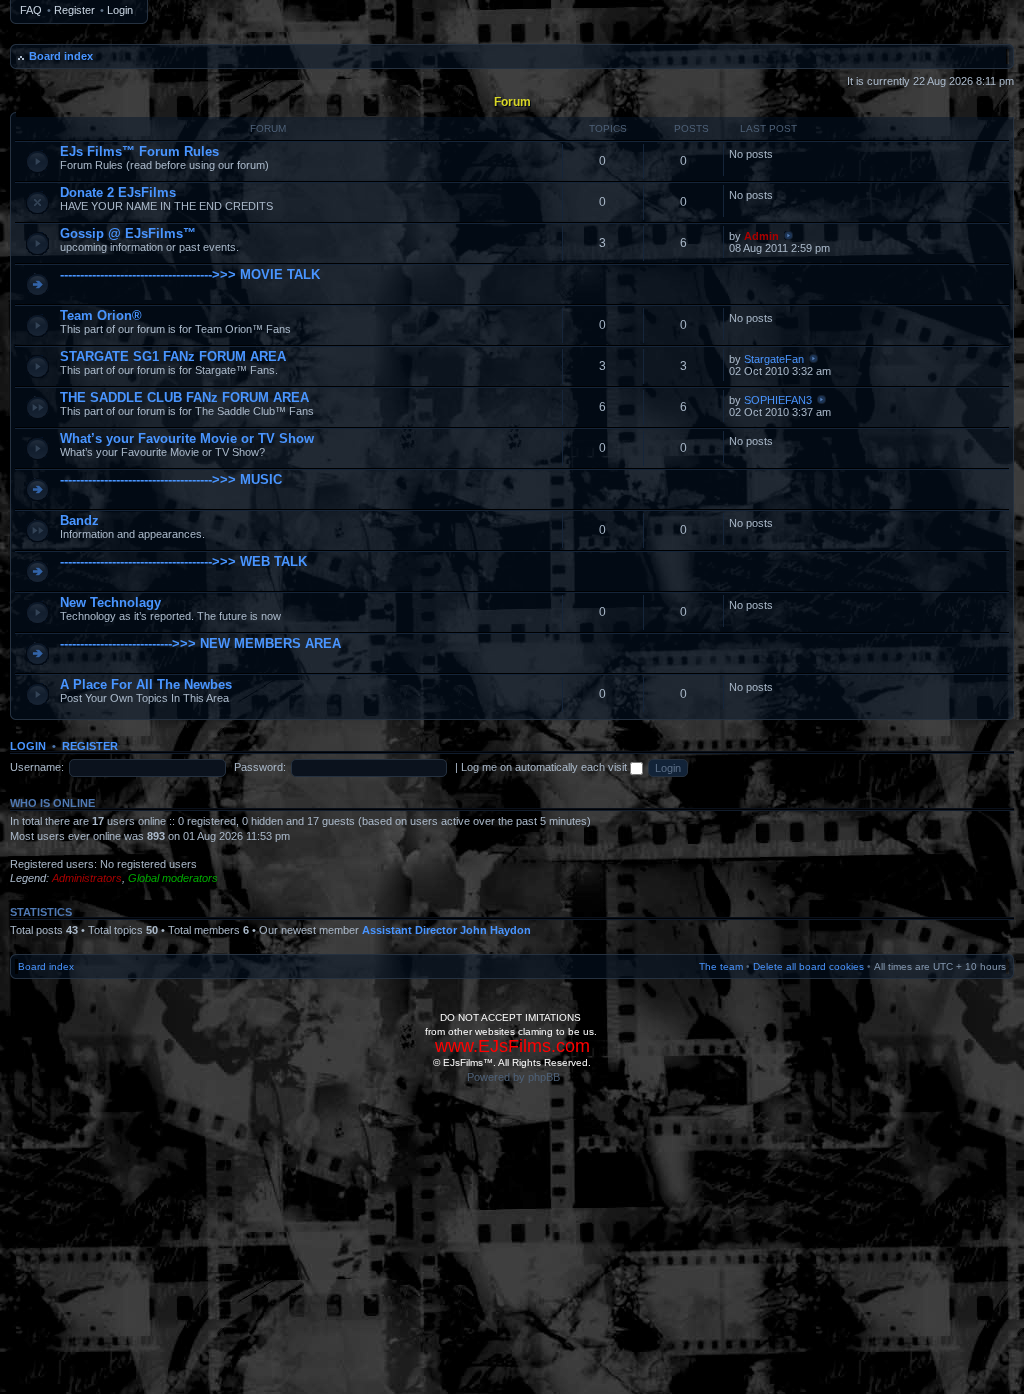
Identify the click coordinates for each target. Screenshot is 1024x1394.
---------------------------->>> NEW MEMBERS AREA (200, 643)
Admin (761, 236)
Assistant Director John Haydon (446, 930)
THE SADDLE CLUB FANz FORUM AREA (184, 397)
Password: (260, 767)
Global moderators (173, 878)
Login (120, 10)
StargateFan (774, 359)
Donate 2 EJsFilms (118, 192)
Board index (61, 56)
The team (721, 966)
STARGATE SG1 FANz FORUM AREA (173, 356)
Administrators (87, 878)
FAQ (31, 10)
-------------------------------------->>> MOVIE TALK (190, 274)
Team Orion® (101, 315)
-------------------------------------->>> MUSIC (171, 479)
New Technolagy (110, 602)
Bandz (79, 520)
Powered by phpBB (513, 1077)
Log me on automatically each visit (545, 767)
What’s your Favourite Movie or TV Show (187, 438)
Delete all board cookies (808, 966)
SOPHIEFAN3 (778, 400)
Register (74, 10)
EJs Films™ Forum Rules (139, 151)
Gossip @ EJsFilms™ (128, 233)
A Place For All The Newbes (146, 684)
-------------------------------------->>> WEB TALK (183, 561)
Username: (37, 767)
